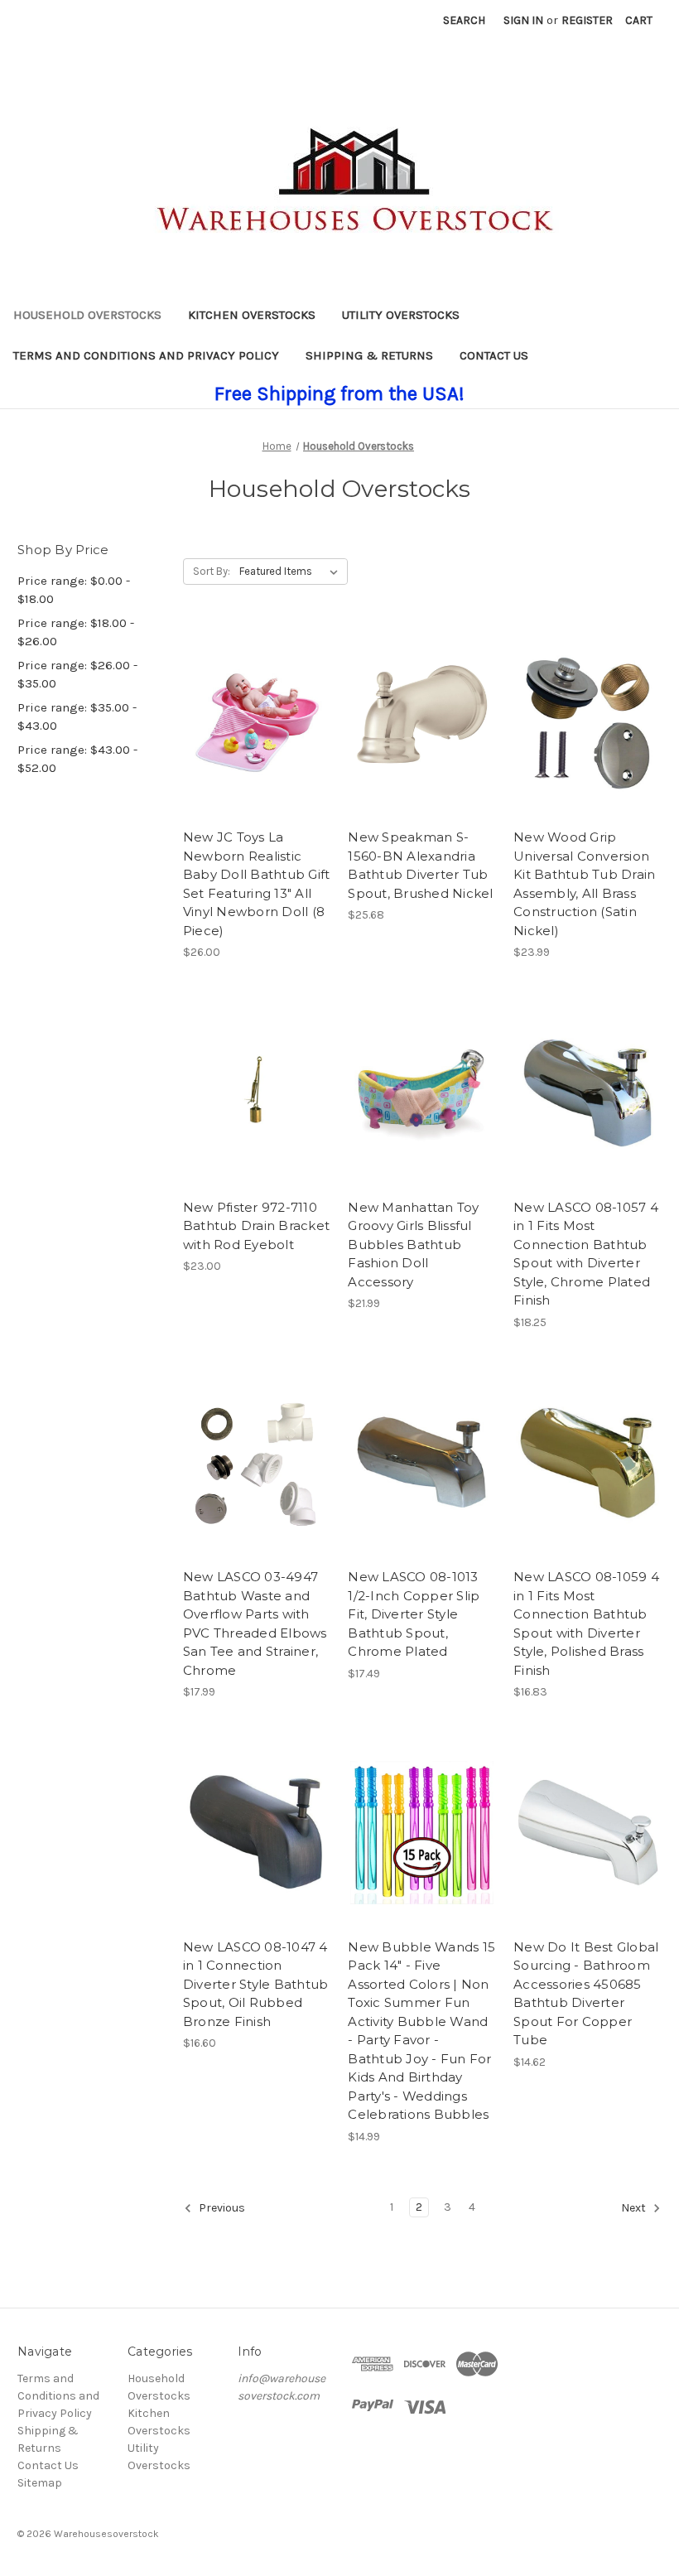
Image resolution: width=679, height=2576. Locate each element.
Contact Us (494, 355)
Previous (221, 2208)
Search (464, 20)
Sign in (523, 20)
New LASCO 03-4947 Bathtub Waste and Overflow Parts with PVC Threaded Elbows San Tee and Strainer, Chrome (255, 1623)
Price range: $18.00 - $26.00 (76, 632)
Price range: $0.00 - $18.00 (74, 590)
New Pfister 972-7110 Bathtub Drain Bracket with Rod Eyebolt (256, 1226)
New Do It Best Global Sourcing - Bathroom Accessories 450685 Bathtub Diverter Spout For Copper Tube (586, 1994)
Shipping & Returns (369, 355)
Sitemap (40, 2483)
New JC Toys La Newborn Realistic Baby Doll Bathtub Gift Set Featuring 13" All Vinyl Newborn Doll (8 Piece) (257, 884)
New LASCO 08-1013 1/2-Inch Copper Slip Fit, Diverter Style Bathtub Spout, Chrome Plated (414, 1614)
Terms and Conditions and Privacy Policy (146, 355)
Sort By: (212, 571)
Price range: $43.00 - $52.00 (77, 759)
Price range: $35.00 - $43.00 (77, 717)
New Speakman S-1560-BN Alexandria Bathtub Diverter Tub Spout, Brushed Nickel (420, 865)
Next (635, 2208)
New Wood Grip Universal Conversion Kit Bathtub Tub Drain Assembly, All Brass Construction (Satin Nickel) (584, 884)
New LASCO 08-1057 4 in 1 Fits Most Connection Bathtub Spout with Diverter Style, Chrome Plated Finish (586, 1254)
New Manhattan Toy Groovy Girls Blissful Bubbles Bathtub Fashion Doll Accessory (413, 1245)
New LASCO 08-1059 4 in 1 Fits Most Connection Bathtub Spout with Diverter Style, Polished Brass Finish (586, 1623)
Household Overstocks (87, 315)
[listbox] (292, 572)
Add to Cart (422, 752)
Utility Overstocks (401, 315)
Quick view (254, 707)
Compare (252, 737)
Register (587, 20)
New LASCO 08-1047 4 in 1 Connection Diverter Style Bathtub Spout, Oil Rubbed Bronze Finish (256, 1984)
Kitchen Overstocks (252, 315)
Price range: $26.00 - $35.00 (77, 675)
